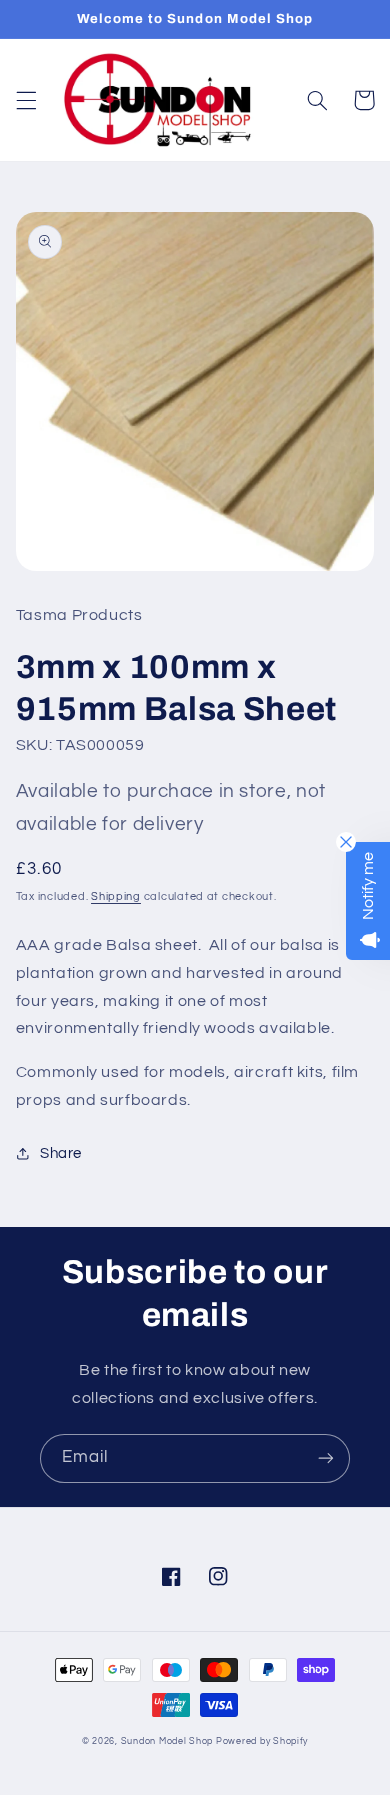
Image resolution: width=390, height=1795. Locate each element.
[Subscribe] (326, 1458)
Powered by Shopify (262, 1741)
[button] (26, 100)
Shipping (116, 896)
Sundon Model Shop (167, 1741)
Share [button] (61, 1153)
